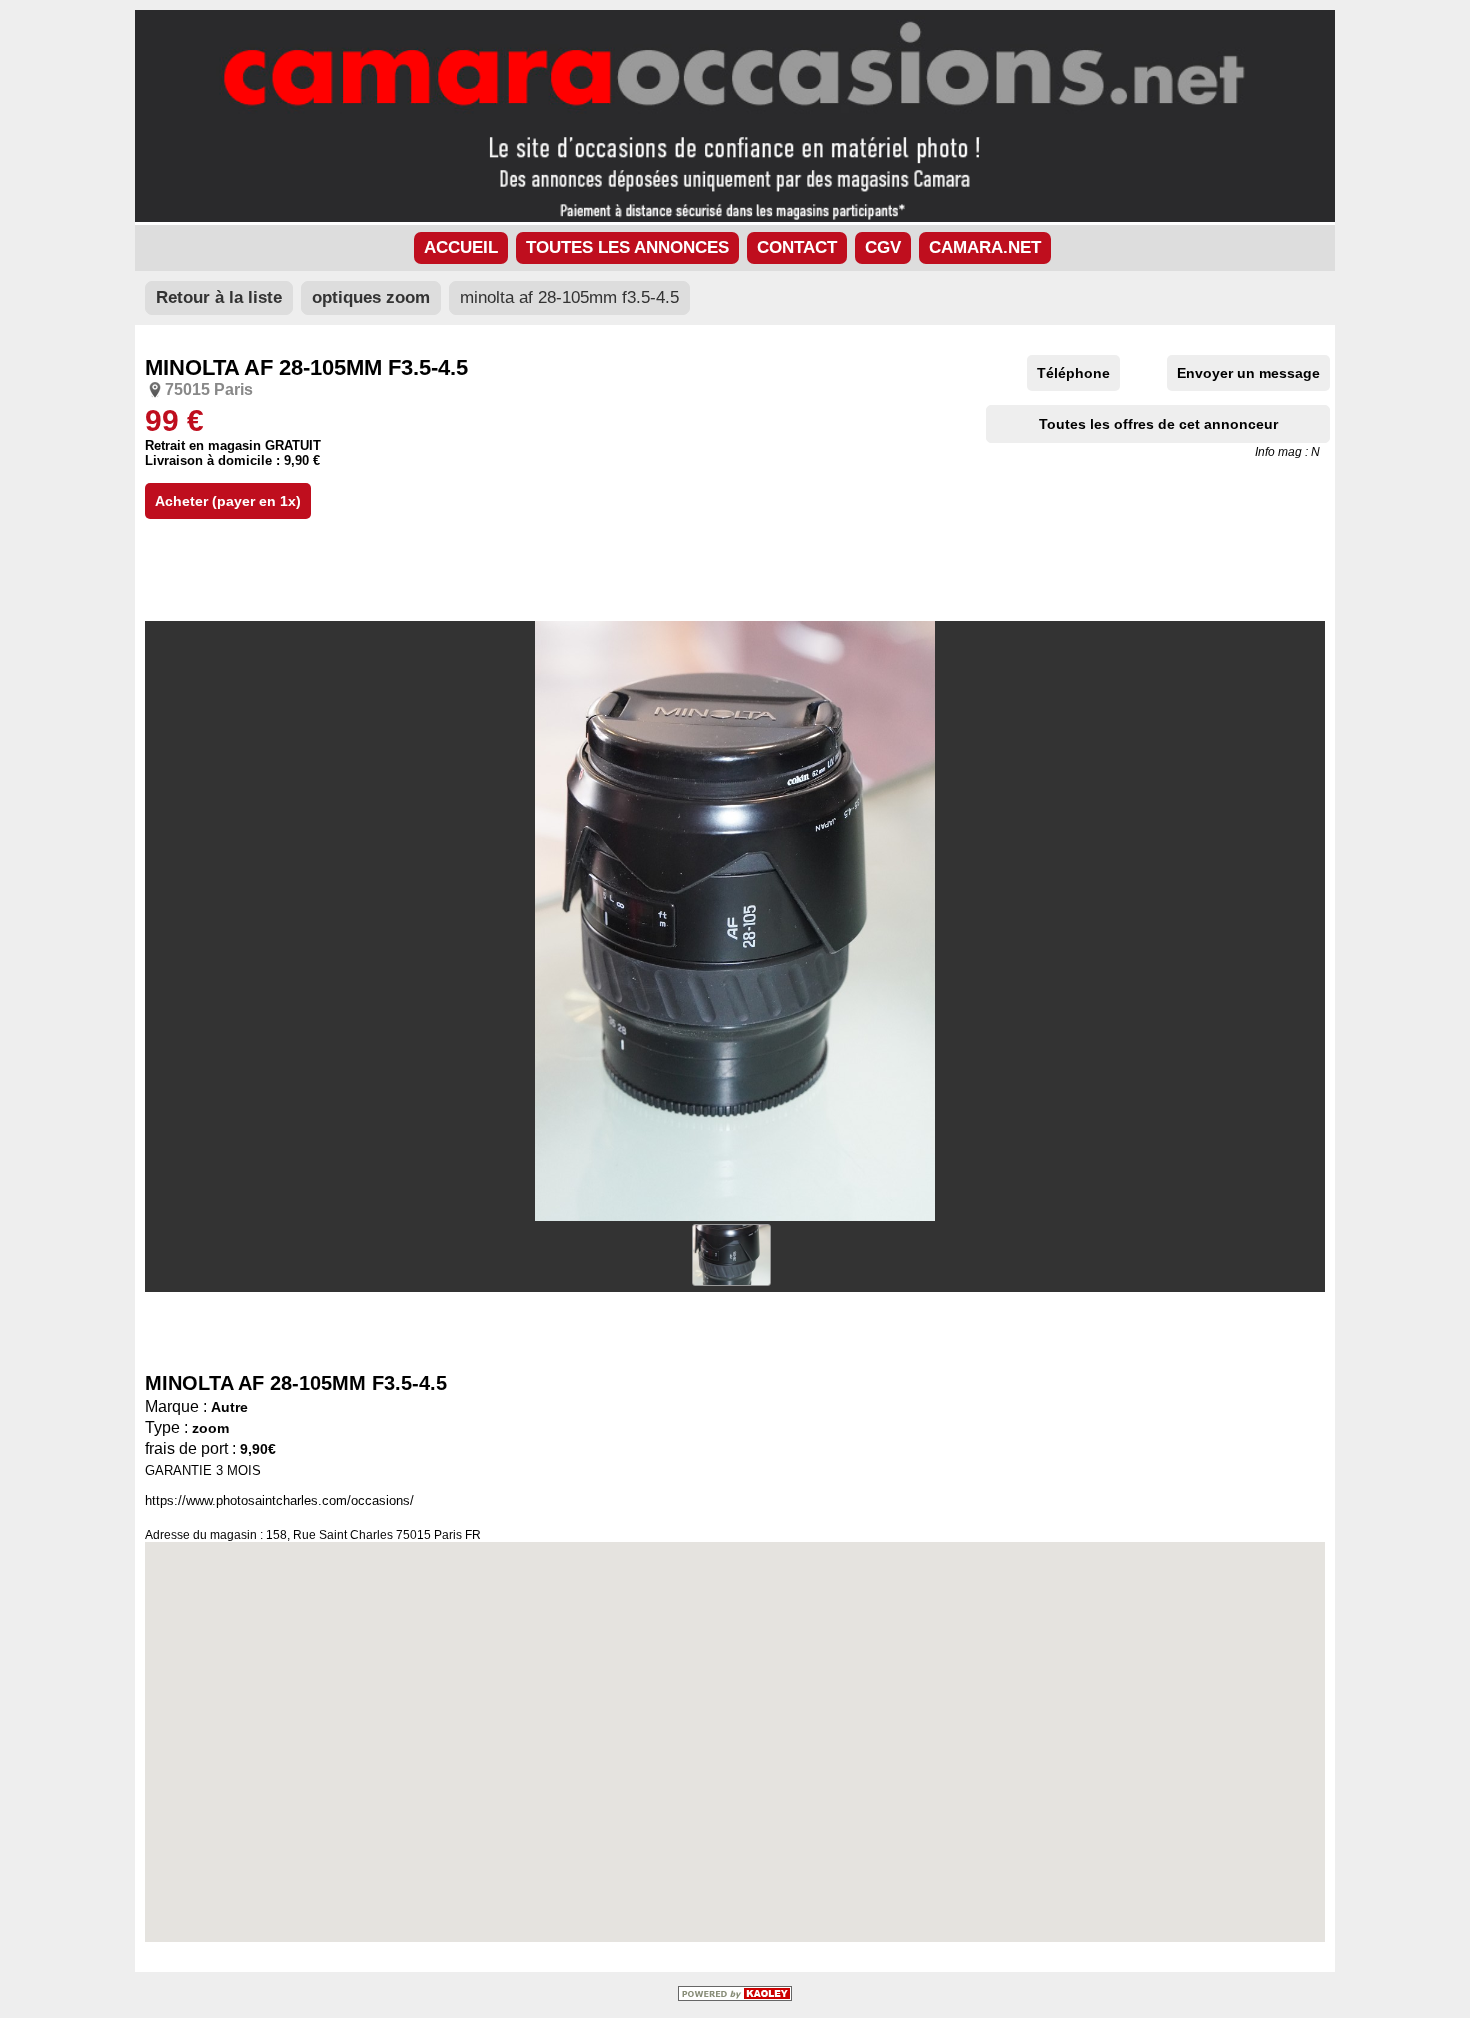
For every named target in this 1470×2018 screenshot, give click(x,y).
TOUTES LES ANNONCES (627, 247)
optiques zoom (371, 297)
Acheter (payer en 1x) (228, 501)
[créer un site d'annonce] (735, 1996)
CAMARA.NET (985, 247)
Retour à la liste (219, 297)
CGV (883, 247)
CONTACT (797, 247)
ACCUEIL (461, 247)
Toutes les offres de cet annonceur (1158, 424)
